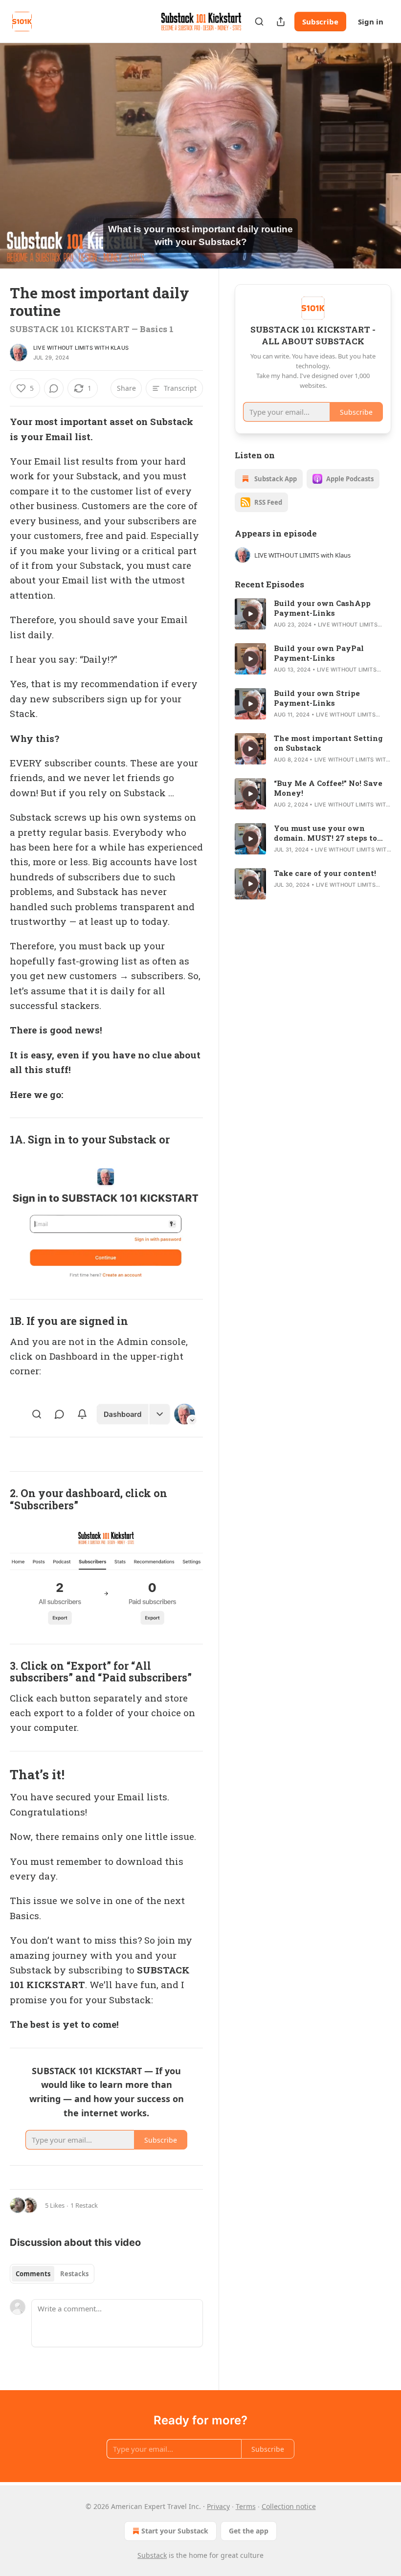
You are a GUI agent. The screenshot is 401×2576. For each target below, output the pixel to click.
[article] (313, 614)
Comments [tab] (33, 2274)
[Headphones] (20, 167)
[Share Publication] (281, 22)
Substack (152, 2555)
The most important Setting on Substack (328, 743)
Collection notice (289, 2506)
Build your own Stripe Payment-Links (317, 698)
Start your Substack (175, 2531)
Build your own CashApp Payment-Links (322, 608)
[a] (250, 614)
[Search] (259, 22)
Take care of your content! (325, 873)
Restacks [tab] (74, 2274)
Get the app (249, 2531)
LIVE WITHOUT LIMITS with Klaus (81, 348)
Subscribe (320, 22)
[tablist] (52, 2274)
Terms (246, 2506)
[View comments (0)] (380, 156)
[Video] (20, 145)
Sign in (371, 22)
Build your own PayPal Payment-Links (319, 653)
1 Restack (84, 2205)
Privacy (218, 2506)
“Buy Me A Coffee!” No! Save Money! (328, 788)
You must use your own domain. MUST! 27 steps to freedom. (325, 833)
